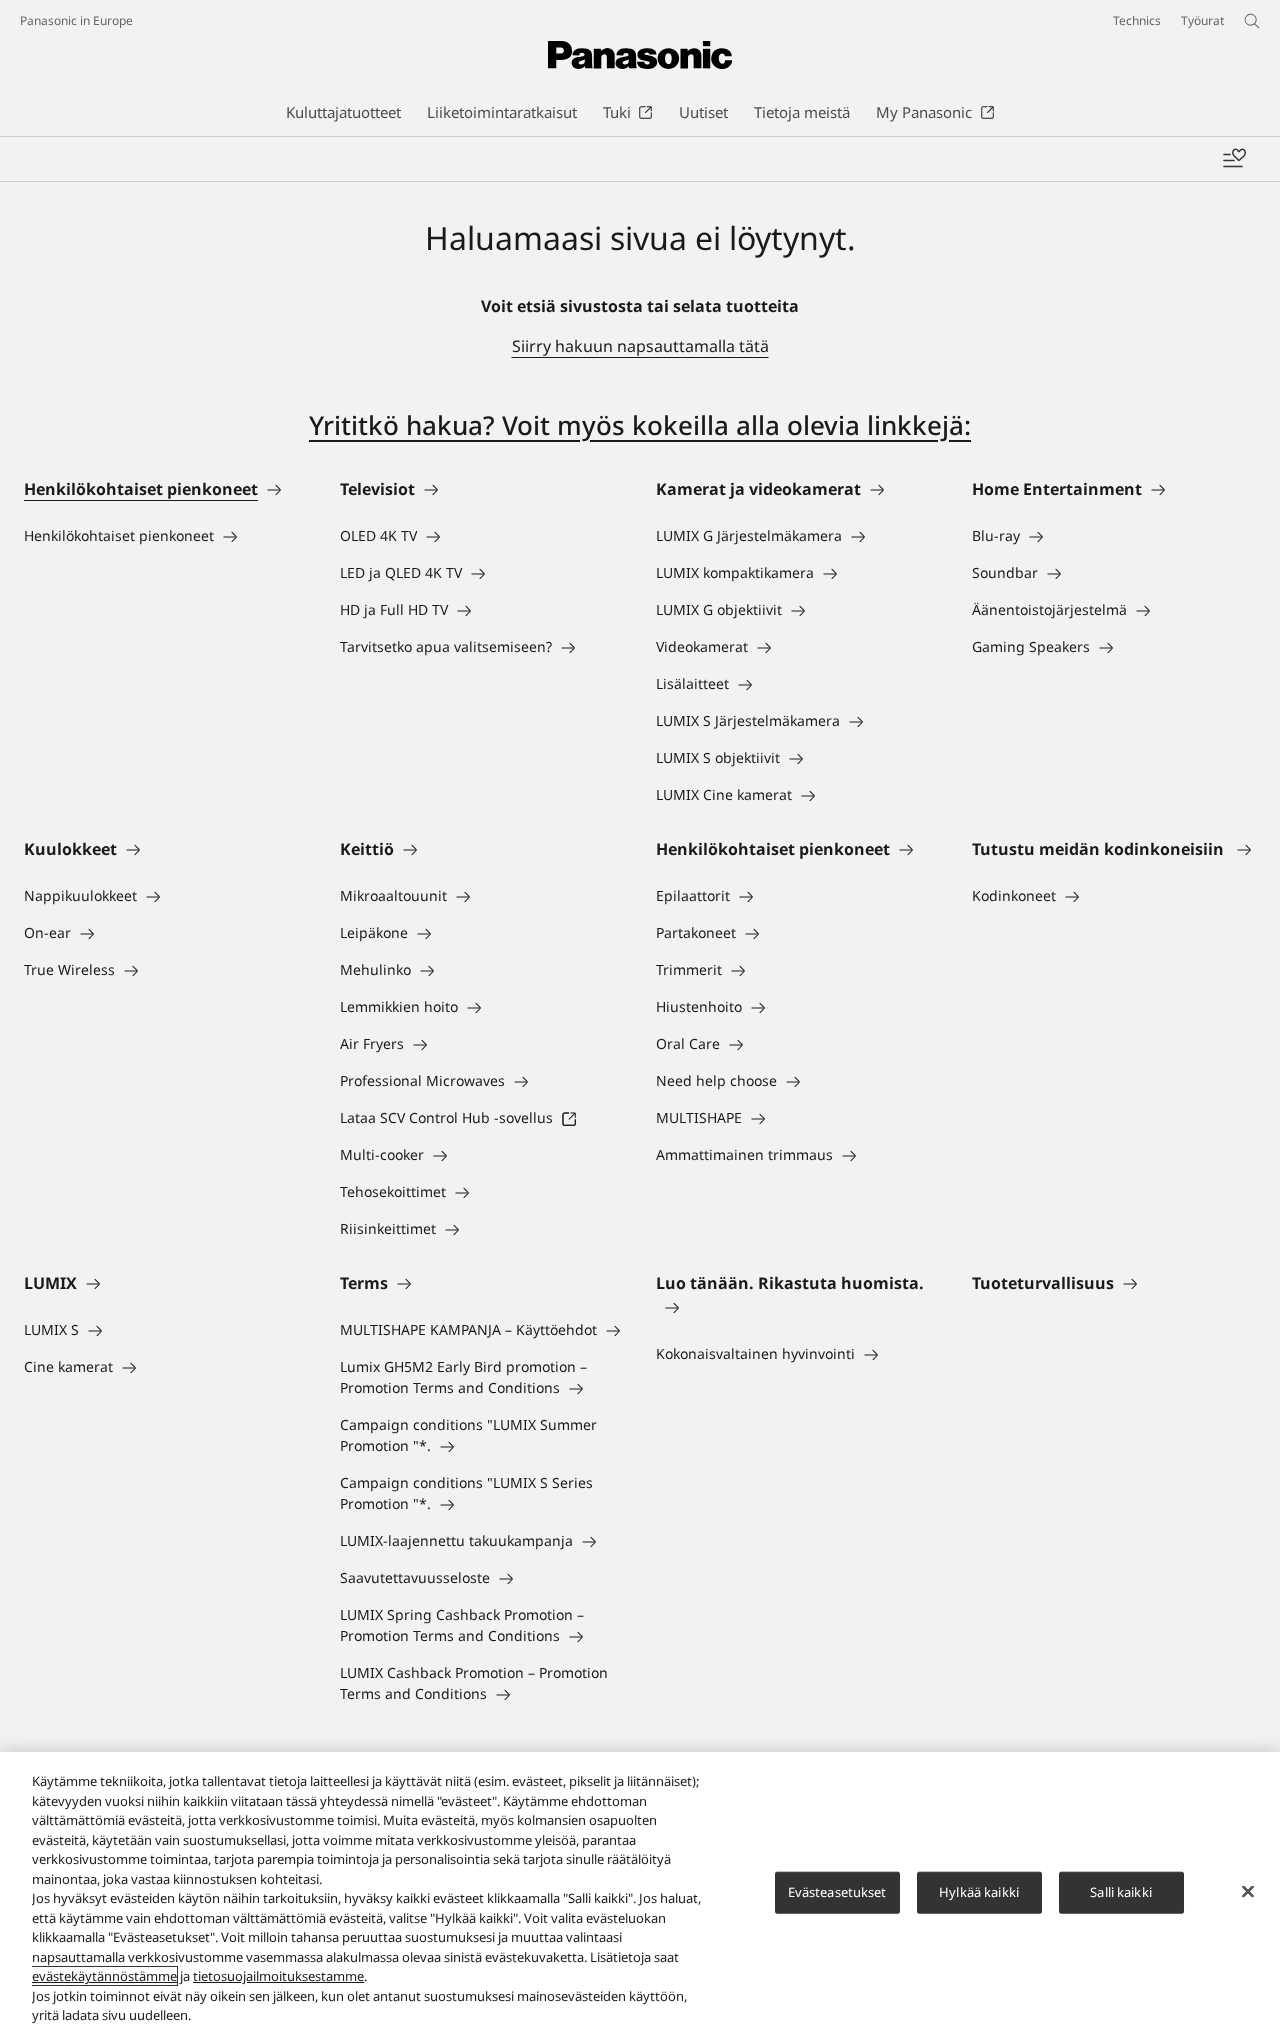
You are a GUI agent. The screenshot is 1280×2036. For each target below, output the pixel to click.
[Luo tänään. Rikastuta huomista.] (798, 1307)
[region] (640, 1894)
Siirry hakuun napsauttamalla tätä (640, 346)
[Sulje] (1248, 1892)
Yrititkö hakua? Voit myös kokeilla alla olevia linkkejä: (640, 425)
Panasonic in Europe (76, 20)
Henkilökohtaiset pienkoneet (141, 489)
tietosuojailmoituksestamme (278, 1976)
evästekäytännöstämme (104, 1976)
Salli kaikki (1121, 1892)
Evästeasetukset (837, 1892)
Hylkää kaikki (979, 1892)
